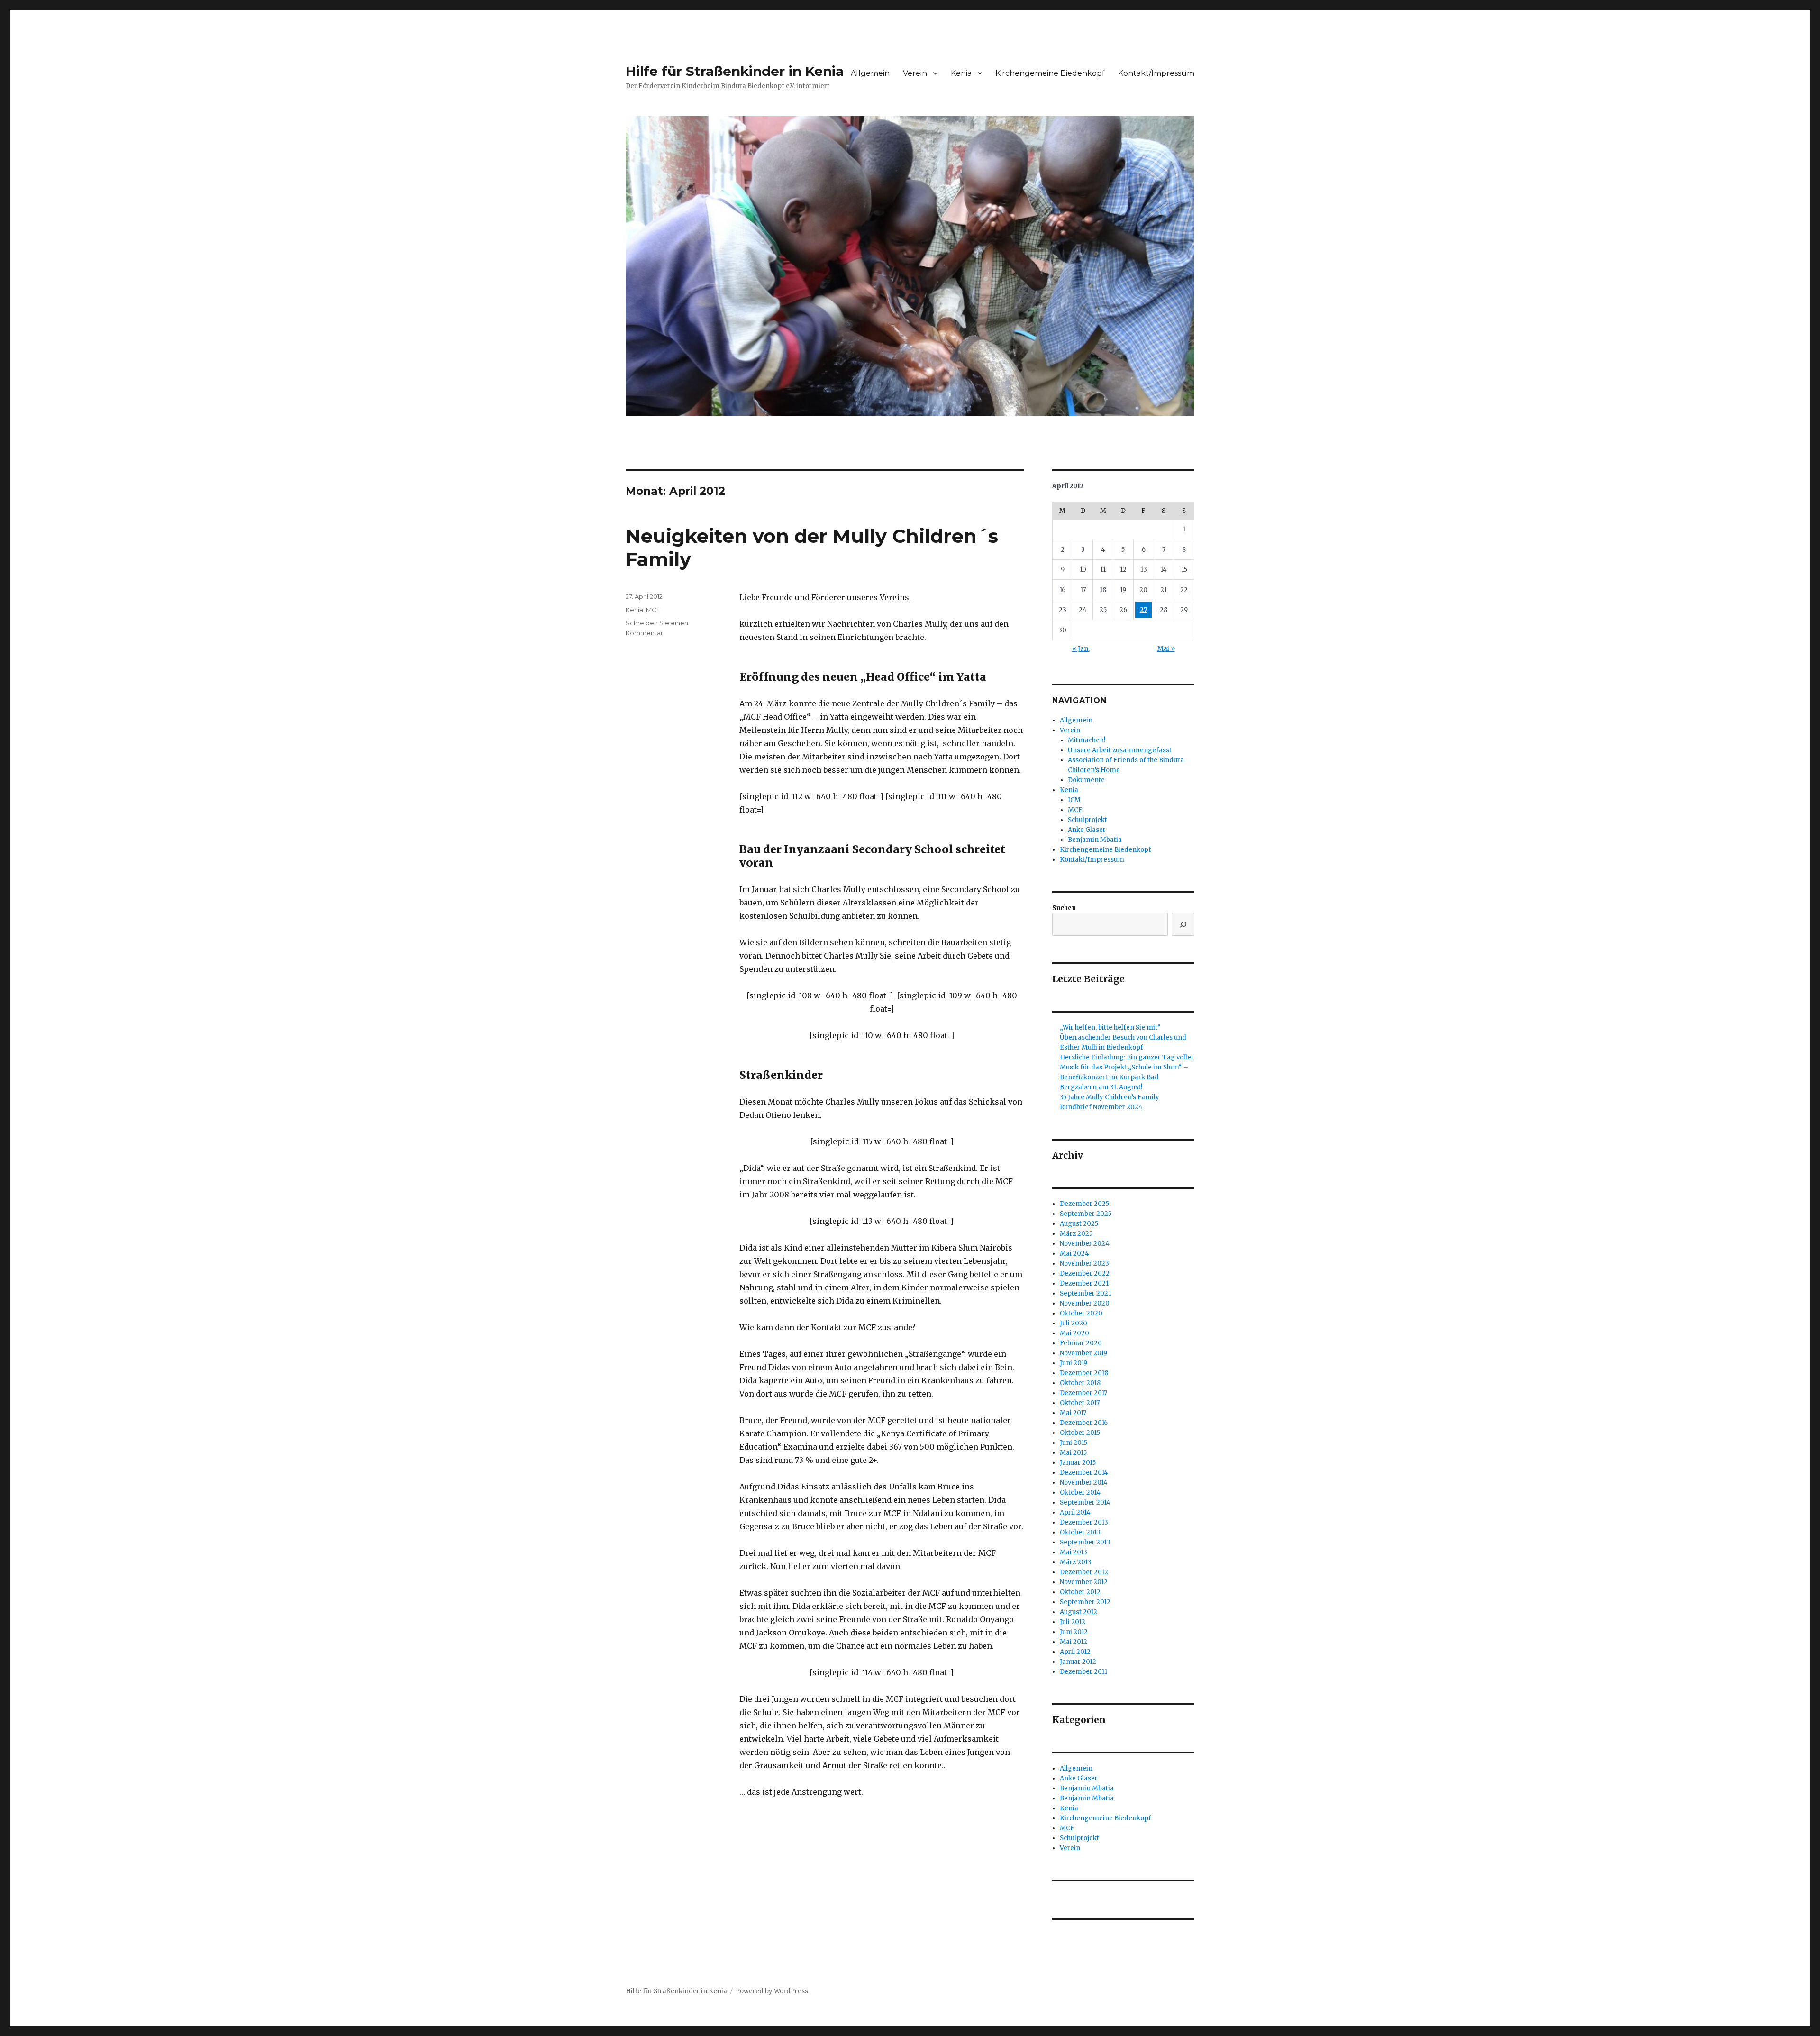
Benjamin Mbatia (1095, 840)
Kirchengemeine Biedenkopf (1050, 73)
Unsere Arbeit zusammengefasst (1120, 750)
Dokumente (1086, 780)
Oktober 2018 (1080, 1383)
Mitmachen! (1087, 740)
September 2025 (1086, 1214)
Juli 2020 (1074, 1323)
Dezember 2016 (1084, 1423)
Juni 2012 (1074, 1632)
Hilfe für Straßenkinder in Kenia (735, 71)
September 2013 (1085, 1542)
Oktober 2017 (1080, 1403)
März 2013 (1076, 1562)
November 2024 (1085, 1244)
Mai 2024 (1074, 1254)
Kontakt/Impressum (1156, 73)
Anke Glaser (1087, 830)
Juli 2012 (1073, 1622)
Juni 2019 (1074, 1363)
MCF (653, 610)
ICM (1074, 800)
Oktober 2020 (1081, 1313)
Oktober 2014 (1080, 1493)
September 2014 (1085, 1502)
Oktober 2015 (1080, 1433)
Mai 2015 (1073, 1453)
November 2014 (1084, 1483)
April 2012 (1075, 1652)
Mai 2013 (1074, 1552)
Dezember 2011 (1083, 1672)
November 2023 (1084, 1264)
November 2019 (1083, 1353)
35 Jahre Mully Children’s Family (1110, 1097)
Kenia (961, 73)
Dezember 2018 (1084, 1373)
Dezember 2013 (1084, 1522)
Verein (915, 73)
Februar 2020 (1081, 1343)
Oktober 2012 (1080, 1592)
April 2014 (1075, 1512)
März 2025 (1076, 1234)
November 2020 (1085, 1303)
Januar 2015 (1078, 1463)
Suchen (1064, 908)
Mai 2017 (1073, 1413)
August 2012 (1078, 1612)
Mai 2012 (1074, 1642)
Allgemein (870, 73)
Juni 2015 (1074, 1443)
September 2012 (1085, 1602)
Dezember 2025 (1084, 1204)
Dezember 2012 (1084, 1572)
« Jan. (1081, 649)
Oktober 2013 (1080, 1532)
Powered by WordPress (772, 1991)
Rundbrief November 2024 (1101, 1107)
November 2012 (1084, 1582)
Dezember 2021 (1084, 1283)
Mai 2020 (1074, 1333)
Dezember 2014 (1084, 1473)
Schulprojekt (1087, 820)
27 (1144, 610)
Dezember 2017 (1083, 1393)
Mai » (1166, 649)
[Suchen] (1183, 924)
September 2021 (1085, 1293)
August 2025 (1079, 1224)
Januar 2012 (1078, 1662)
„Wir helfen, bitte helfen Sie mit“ (1110, 1027)
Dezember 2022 (1085, 1274)
